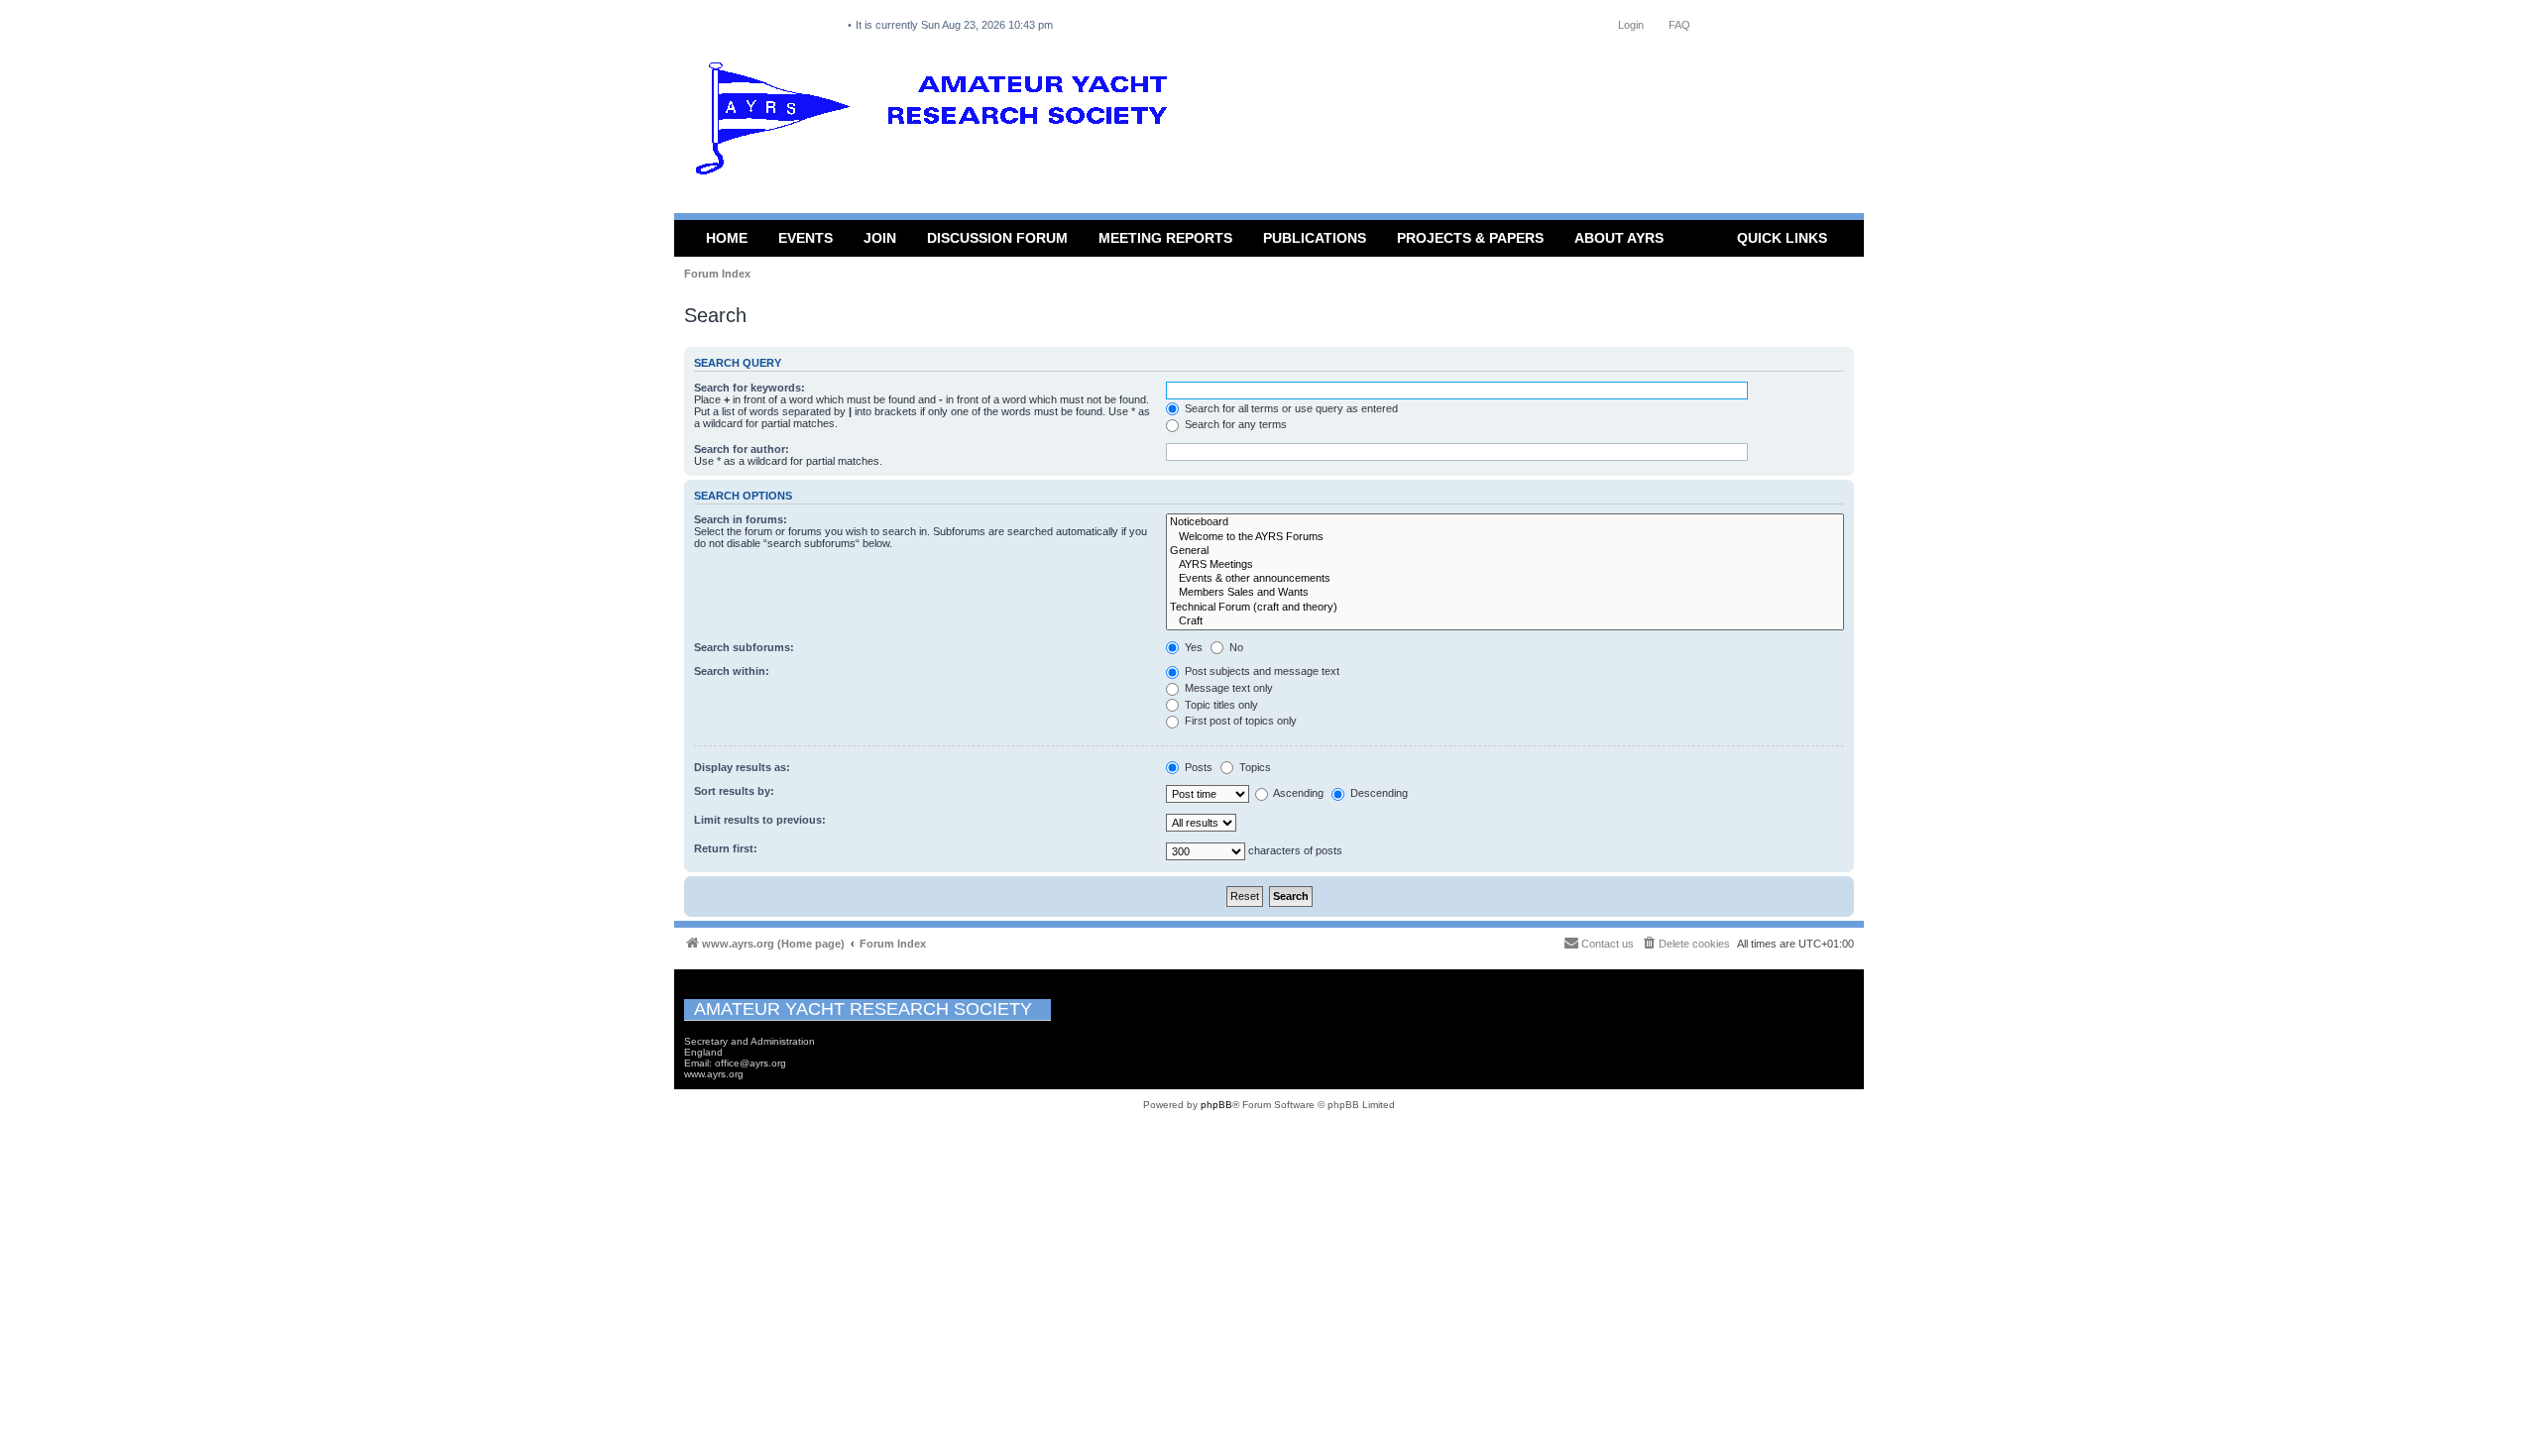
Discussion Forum (997, 238)
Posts (1197, 767)
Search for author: (742, 449)
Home (727, 238)
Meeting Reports (1165, 238)
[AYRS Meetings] (1505, 565)
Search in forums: (741, 519)
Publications (1315, 238)
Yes (1192, 647)
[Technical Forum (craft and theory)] (1505, 608)
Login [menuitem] (1631, 25)
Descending (1378, 793)
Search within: (732, 671)
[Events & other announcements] (1505, 579)
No (1235, 647)
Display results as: (742, 767)
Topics (1254, 767)
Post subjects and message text (1261, 671)
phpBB (1216, 1105)
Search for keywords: (750, 388)
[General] (1505, 551)
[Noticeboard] (1505, 522)
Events (806, 238)
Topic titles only (1220, 705)
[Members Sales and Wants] (1505, 593)
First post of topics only (1239, 721)
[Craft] (1505, 621)
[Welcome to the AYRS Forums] (1505, 537)
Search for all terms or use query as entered (1290, 408)
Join (880, 238)
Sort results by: (734, 791)
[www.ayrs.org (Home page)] (938, 123)
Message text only (1227, 688)
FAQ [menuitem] (1679, 25)
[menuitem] (1685, 944)
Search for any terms (1234, 424)
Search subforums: (744, 647)
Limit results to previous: (760, 820)
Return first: (726, 848)
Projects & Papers (1470, 238)
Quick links (1782, 238)
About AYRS (1619, 238)
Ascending (1297, 793)
